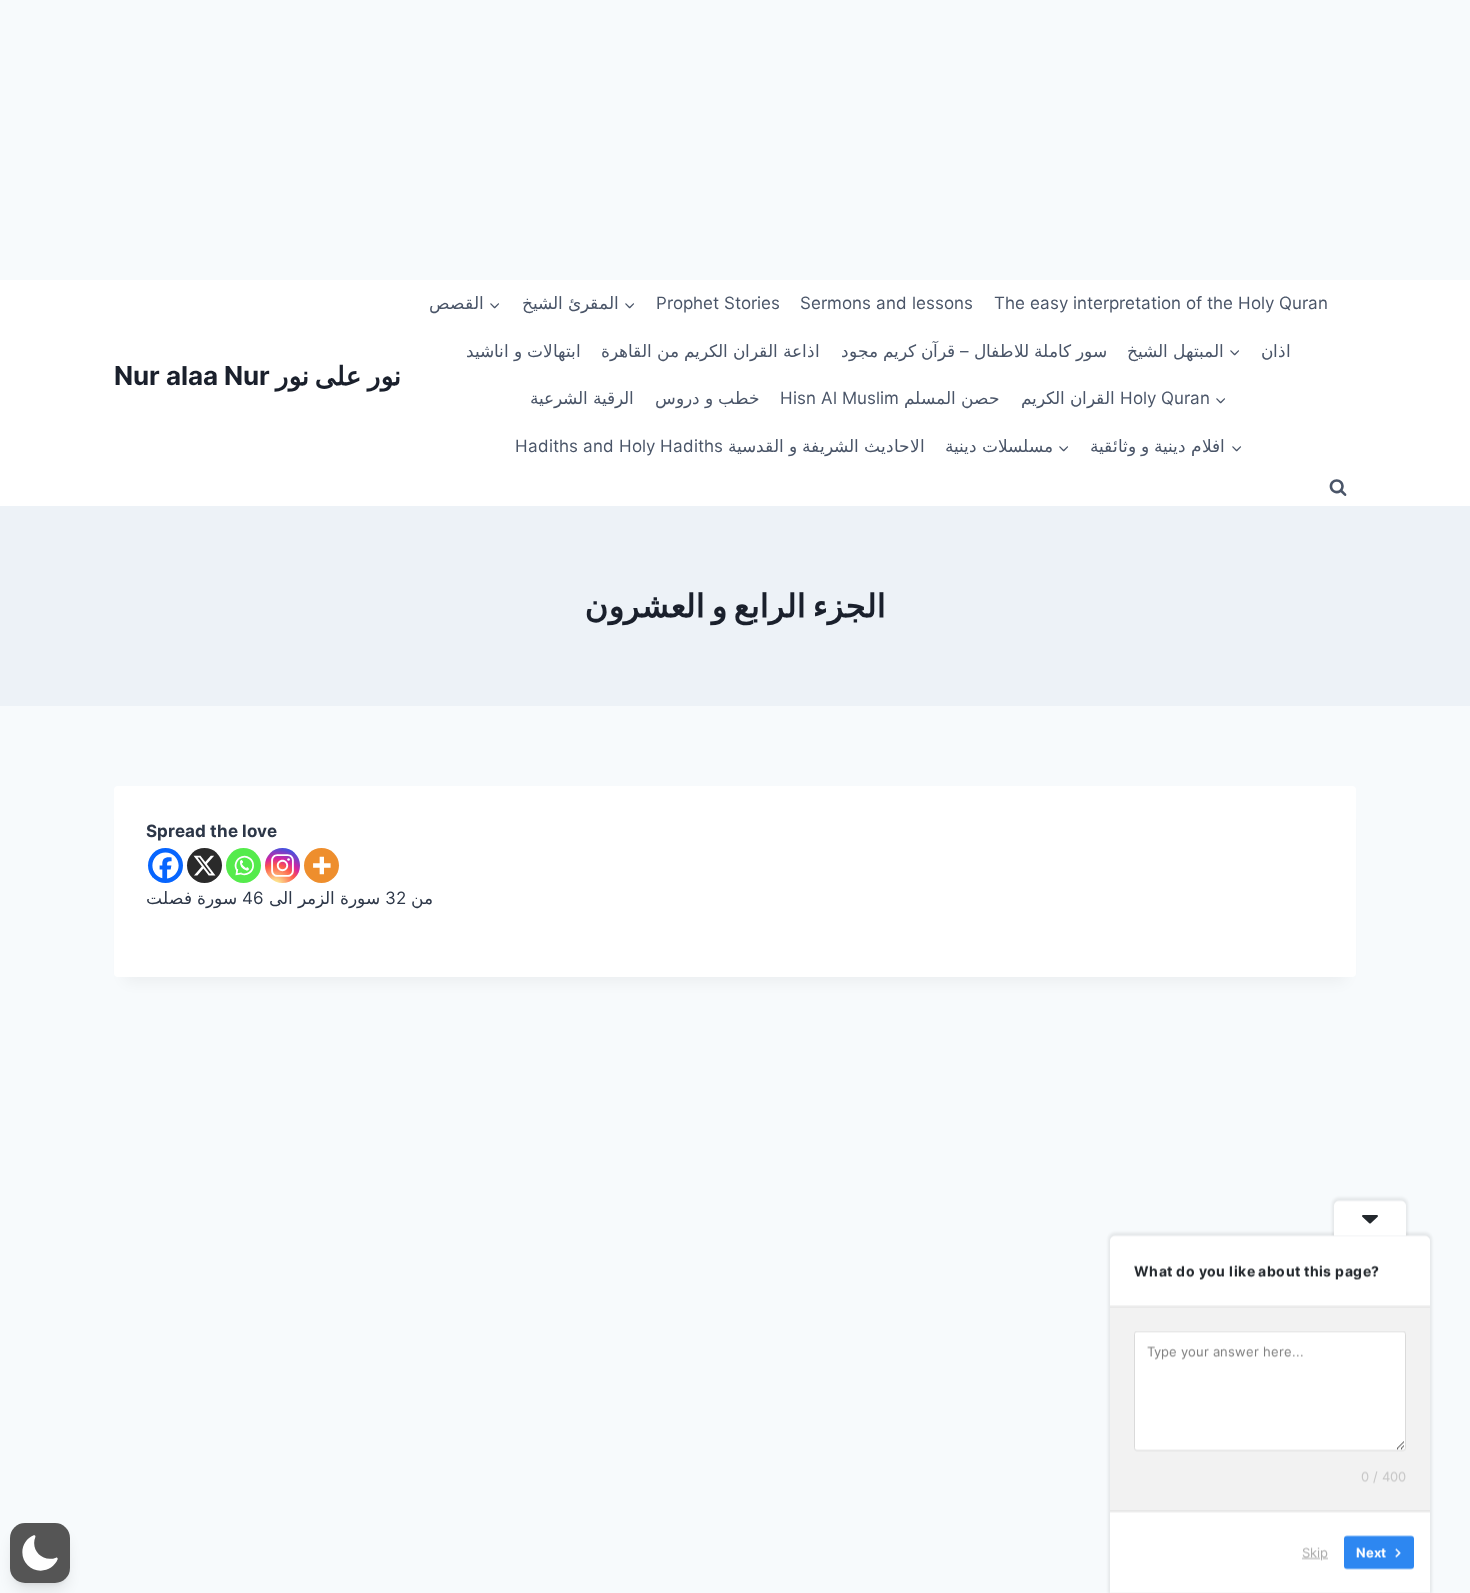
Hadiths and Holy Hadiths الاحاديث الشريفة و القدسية (720, 446)
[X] (204, 865)
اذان (1276, 351)
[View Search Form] (1338, 488)
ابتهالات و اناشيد (523, 351)
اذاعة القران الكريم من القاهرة (710, 351)
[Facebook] (165, 865)
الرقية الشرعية (582, 398)
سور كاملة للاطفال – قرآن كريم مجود (974, 351)
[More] (321, 865)
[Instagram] (282, 865)
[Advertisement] (600, 140)
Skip (1315, 1552)
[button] (40, 1553)
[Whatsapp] (243, 865)
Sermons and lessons (886, 303)
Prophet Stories (718, 303)
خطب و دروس (707, 398)
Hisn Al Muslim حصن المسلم (890, 398)
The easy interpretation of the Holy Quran (1161, 303)
